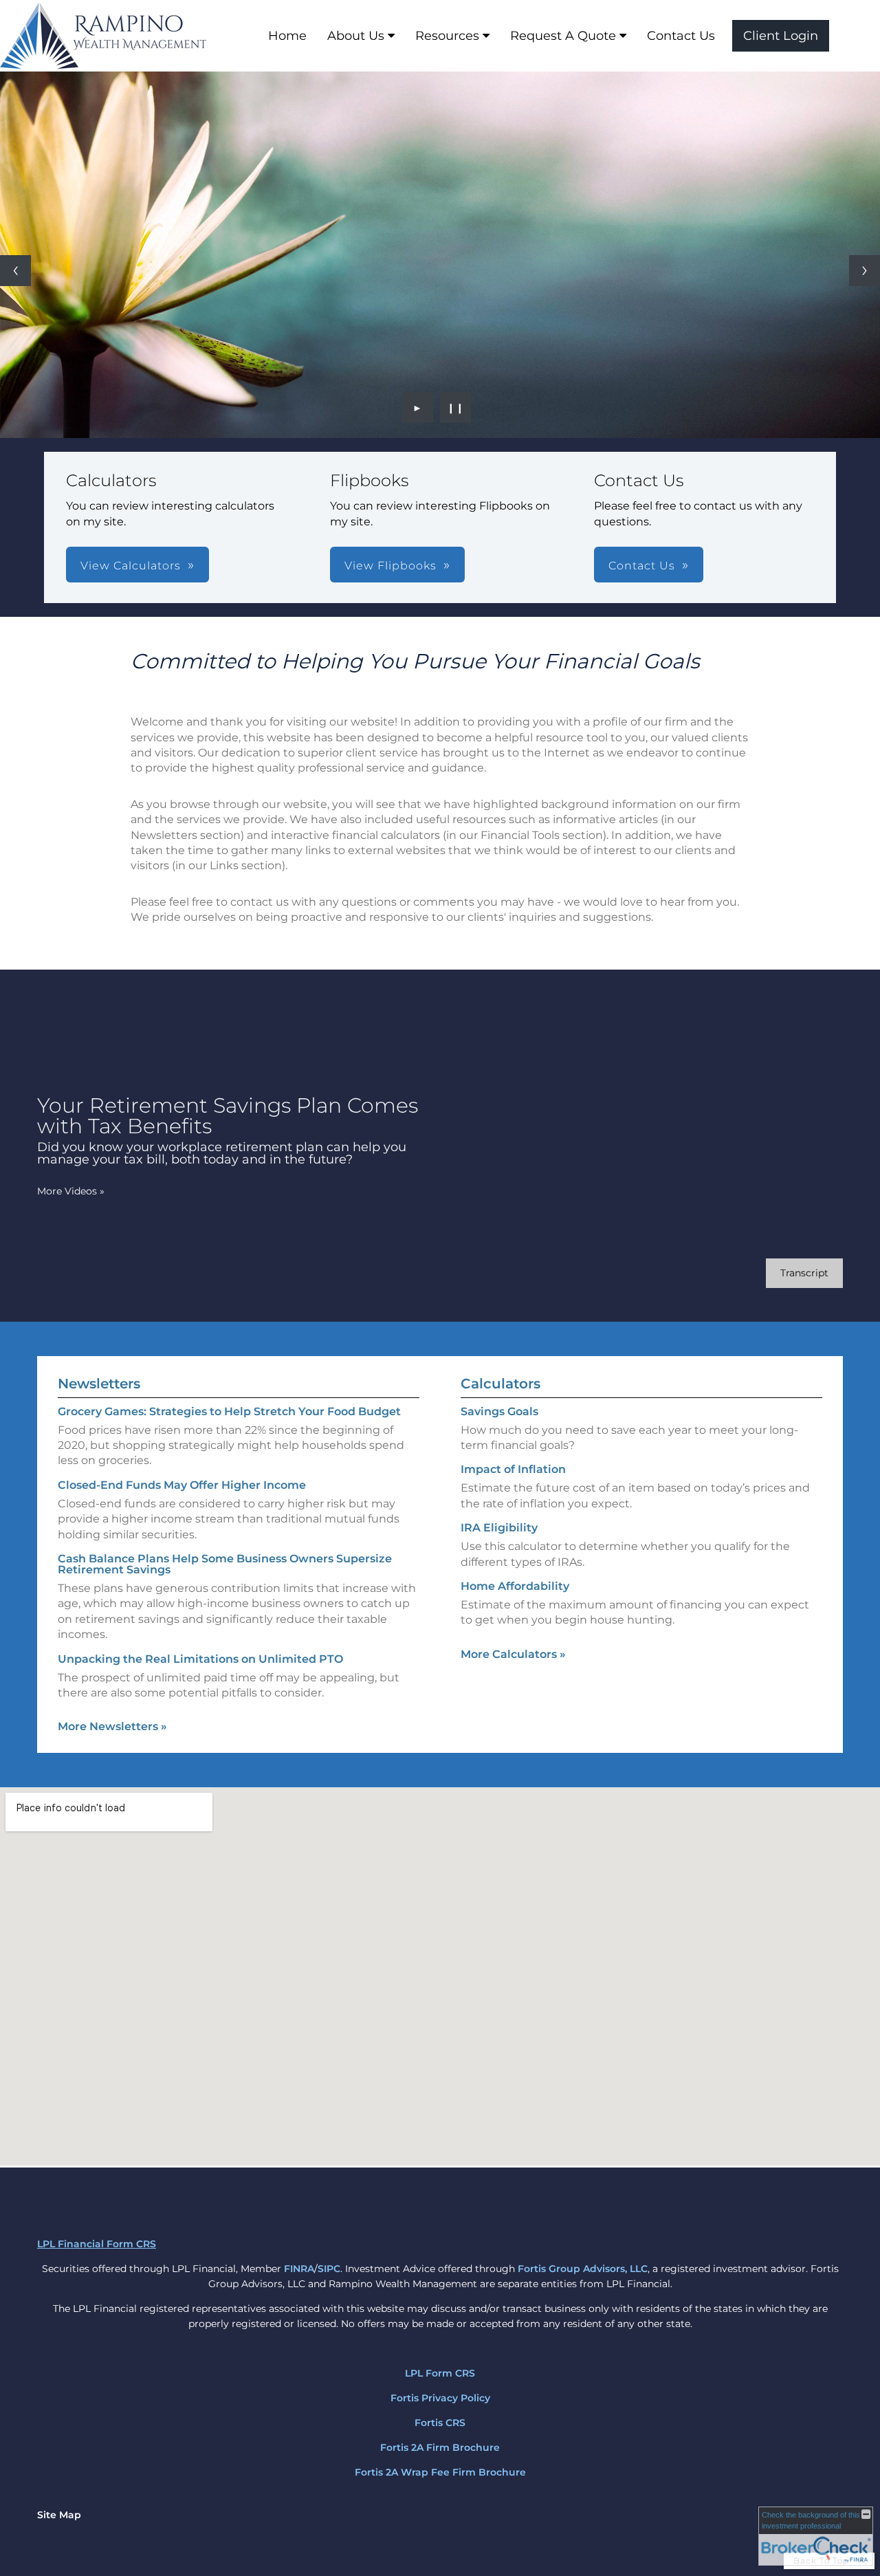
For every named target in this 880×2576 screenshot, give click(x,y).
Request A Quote (563, 36)
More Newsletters (112, 1726)
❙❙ (456, 407)
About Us (356, 36)
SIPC (329, 2269)
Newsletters (99, 1384)
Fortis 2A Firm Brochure (440, 2447)
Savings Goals (499, 1411)
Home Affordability (515, 1586)
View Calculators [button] (131, 566)
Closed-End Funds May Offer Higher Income (182, 1485)
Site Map (59, 2515)
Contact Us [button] (642, 566)
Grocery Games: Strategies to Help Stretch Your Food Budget (229, 1411)
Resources (447, 36)
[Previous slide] (15, 271)
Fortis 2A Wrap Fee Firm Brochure (440, 2472)
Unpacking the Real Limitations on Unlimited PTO (200, 1659)
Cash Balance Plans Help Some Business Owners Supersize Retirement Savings (225, 1564)
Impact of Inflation (513, 1469)
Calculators (500, 1384)
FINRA (299, 2269)
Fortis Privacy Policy (440, 2398)
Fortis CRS (440, 2423)
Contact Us (681, 36)
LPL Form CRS (440, 2373)
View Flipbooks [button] (390, 566)
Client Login (781, 36)
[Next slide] (865, 271)
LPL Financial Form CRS (97, 2244)
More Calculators (513, 1654)
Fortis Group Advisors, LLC (583, 2269)
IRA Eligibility (499, 1528)
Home (287, 36)
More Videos (71, 1191)
